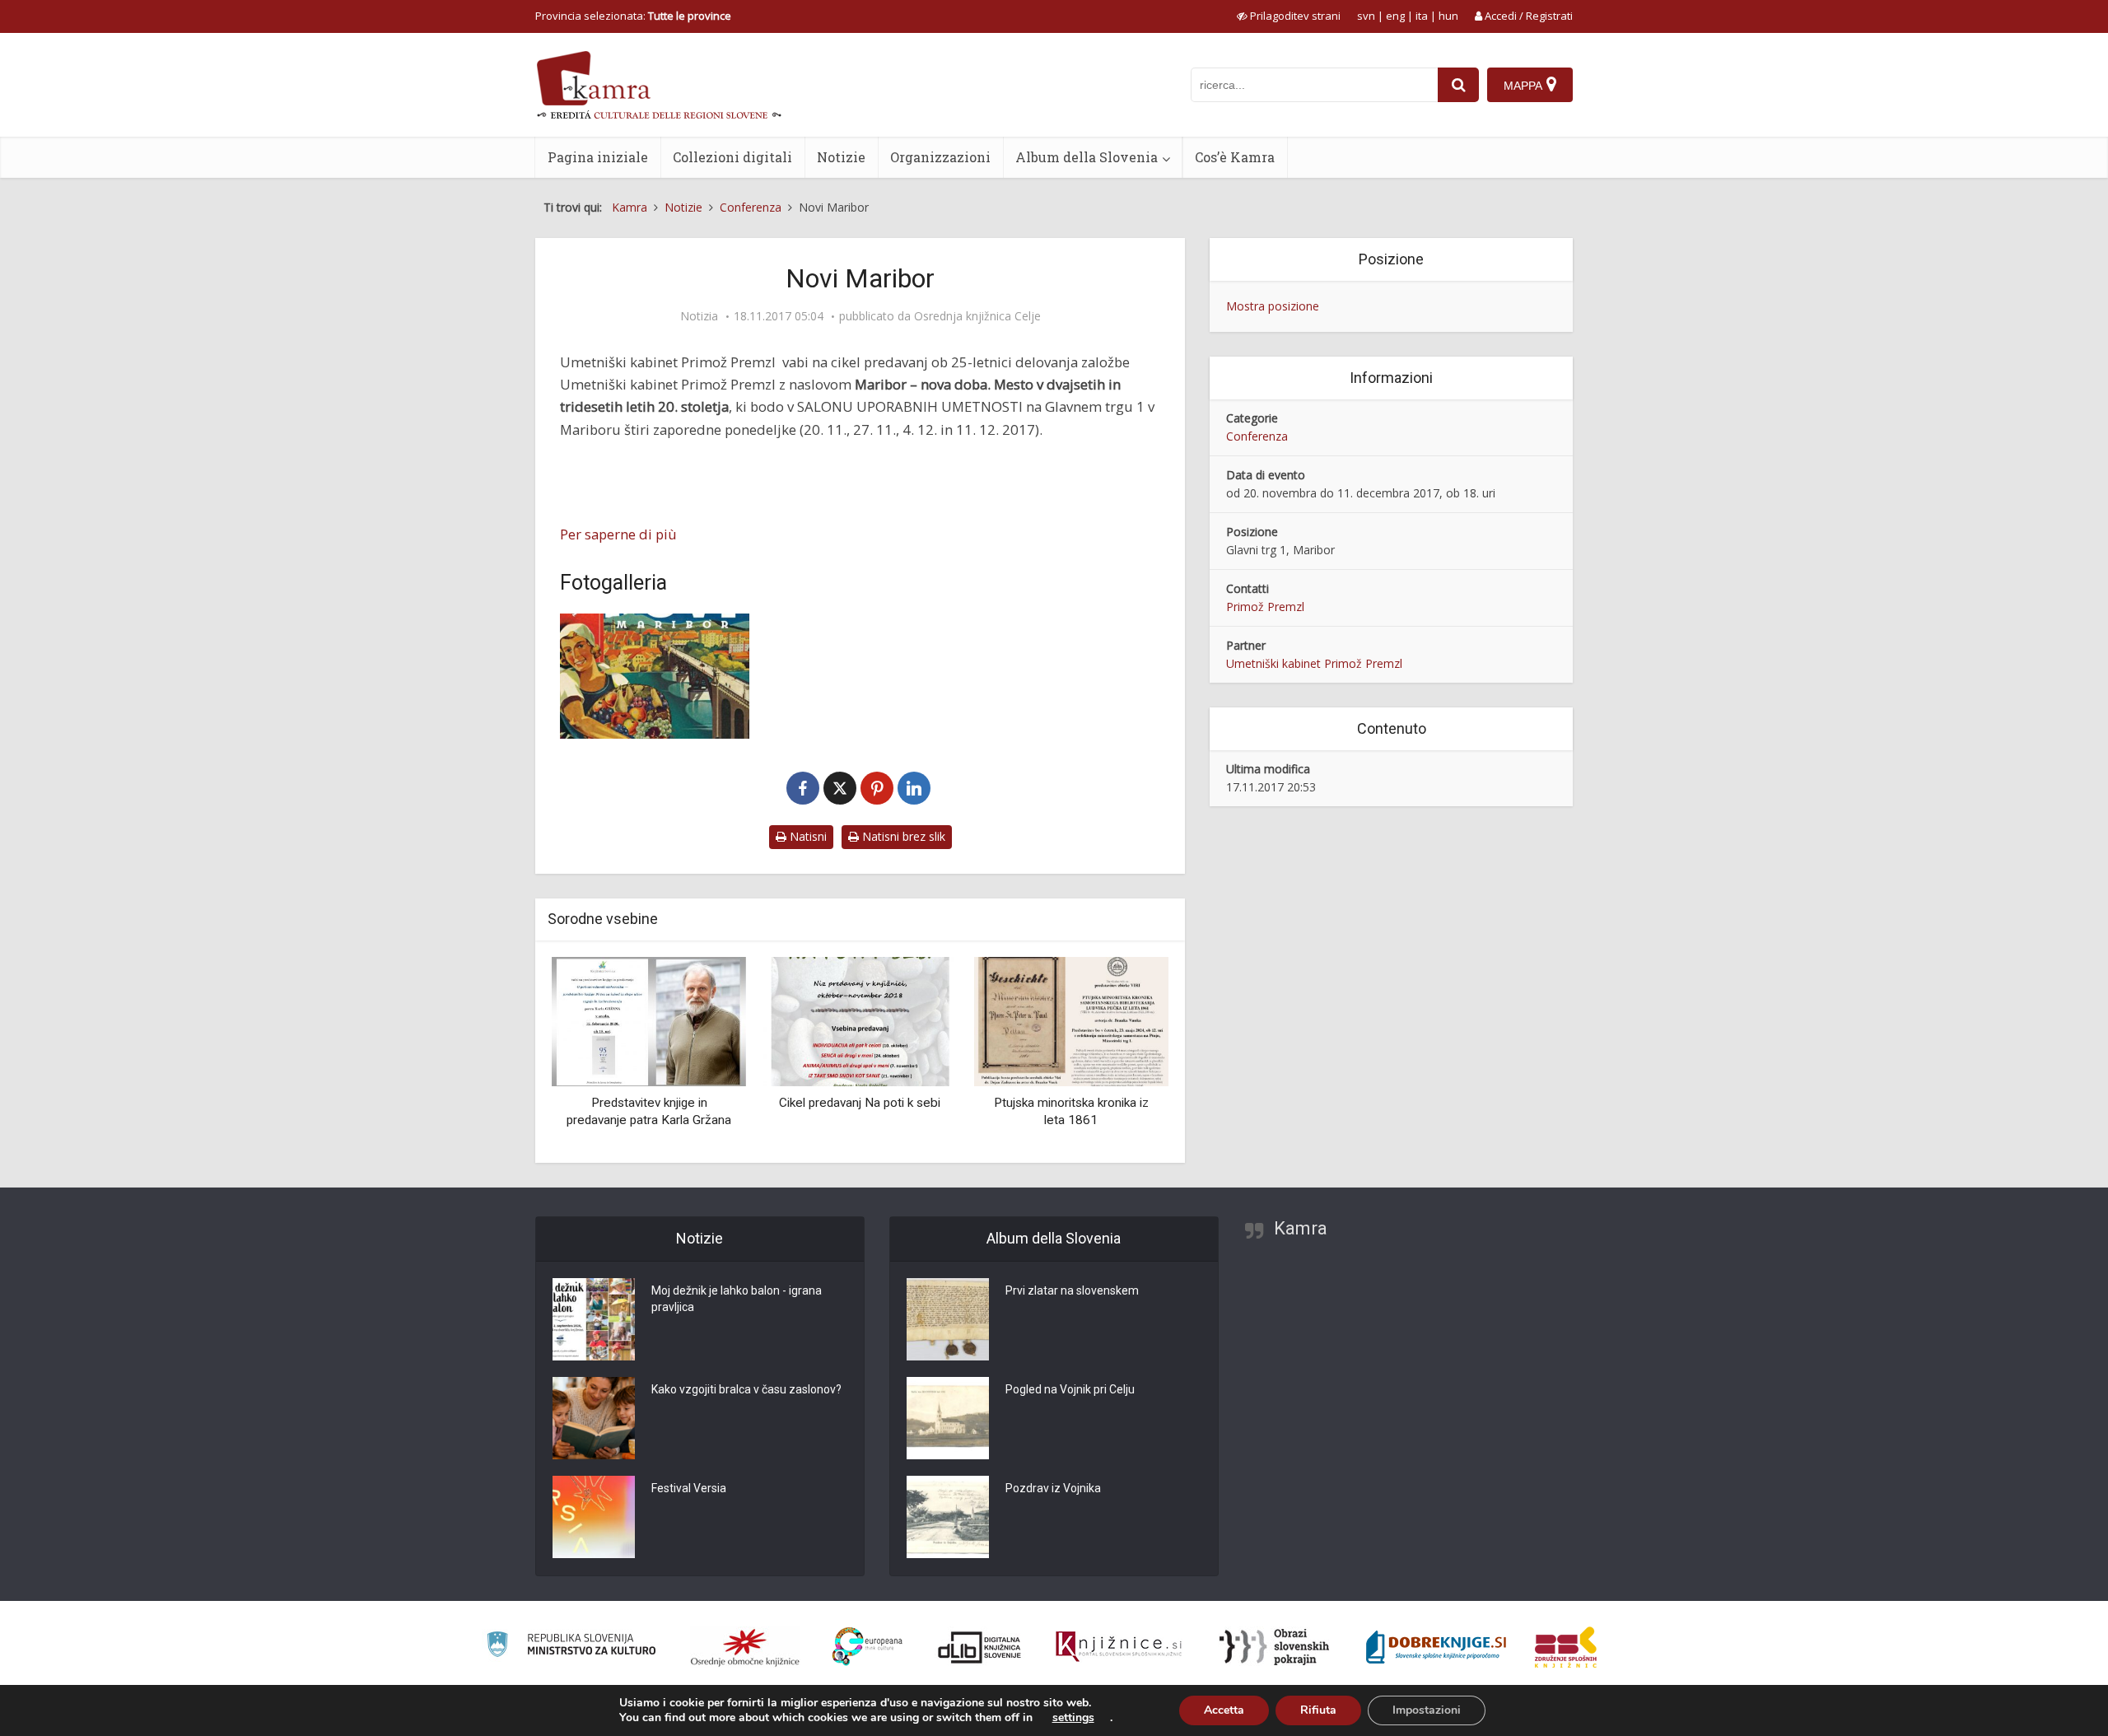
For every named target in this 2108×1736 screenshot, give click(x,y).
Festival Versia (689, 1488)
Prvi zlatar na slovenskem (1072, 1290)
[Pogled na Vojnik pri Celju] (948, 1418)
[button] (1127, 1053)
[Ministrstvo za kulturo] (571, 1647)
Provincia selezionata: (633, 16)
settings (1073, 1718)
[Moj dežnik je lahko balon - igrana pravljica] (594, 1319)
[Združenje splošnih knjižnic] (1566, 1647)
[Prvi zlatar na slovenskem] (948, 1319)
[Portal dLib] (980, 1647)
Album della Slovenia (1087, 157)
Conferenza (1257, 436)
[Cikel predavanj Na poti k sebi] (860, 1020)
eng (1395, 16)
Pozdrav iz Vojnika (1053, 1488)
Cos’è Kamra (1235, 157)
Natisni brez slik (902, 836)
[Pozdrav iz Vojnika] (948, 1517)
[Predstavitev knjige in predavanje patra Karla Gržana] (649, 1020)
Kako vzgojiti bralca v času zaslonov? (746, 1389)
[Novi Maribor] (655, 677)
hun (1448, 16)
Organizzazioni (940, 157)
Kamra (1301, 1228)
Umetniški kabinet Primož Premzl (1314, 663)
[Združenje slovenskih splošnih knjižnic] (1119, 1647)
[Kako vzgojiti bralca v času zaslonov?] (594, 1418)
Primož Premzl (1265, 607)
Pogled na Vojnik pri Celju (1070, 1389)
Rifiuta (1318, 1710)
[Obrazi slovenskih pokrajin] (1274, 1647)
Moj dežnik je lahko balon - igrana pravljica (737, 1299)
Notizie (841, 157)
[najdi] (1458, 85)
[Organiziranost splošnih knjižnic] (745, 1647)
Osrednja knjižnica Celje (977, 316)
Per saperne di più (618, 534)
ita (1422, 16)
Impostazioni (1427, 1710)
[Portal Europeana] (867, 1647)
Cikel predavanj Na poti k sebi (860, 1103)
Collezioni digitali (732, 157)
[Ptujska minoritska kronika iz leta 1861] (1071, 1020)
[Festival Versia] (594, 1517)
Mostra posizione (1273, 306)
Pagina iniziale (598, 157)
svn (1366, 16)
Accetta (1224, 1710)
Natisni (807, 836)
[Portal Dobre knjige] (1436, 1647)
